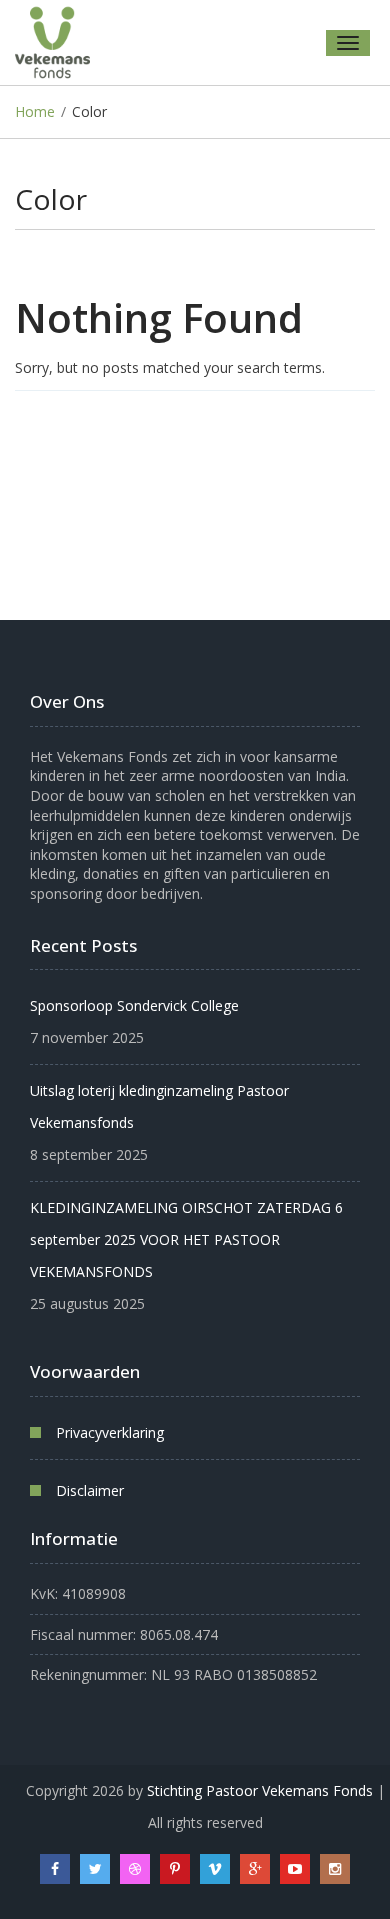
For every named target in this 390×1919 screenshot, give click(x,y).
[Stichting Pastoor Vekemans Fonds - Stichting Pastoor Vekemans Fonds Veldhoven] (60, 42)
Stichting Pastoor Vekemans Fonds (260, 1790)
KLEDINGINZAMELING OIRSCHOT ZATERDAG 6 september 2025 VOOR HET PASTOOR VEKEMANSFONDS (186, 1239)
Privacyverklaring (110, 1432)
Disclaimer (90, 1490)
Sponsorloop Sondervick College (134, 1005)
